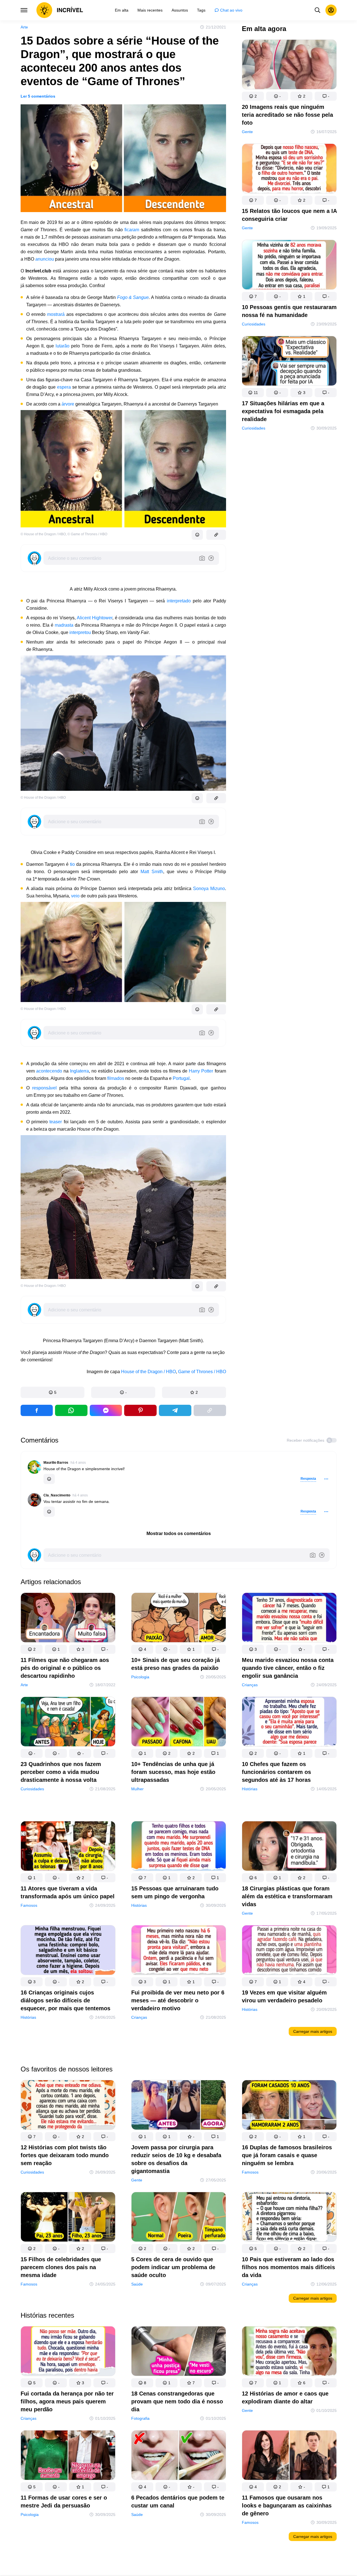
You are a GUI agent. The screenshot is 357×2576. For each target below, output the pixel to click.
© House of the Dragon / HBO (43, 534)
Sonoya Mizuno (209, 889)
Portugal (181, 1078)
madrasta (64, 625)
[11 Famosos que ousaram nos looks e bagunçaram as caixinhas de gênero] (289, 2456)
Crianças (250, 1685)
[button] (53, 1392)
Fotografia (140, 2418)
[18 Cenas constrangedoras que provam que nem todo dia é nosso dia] (179, 2352)
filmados (116, 1078)
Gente (247, 132)
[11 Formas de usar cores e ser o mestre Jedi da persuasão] (68, 2456)
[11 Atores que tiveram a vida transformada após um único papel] (68, 1847)
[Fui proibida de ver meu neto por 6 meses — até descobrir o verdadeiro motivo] (179, 1951)
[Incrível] (60, 10)
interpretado (179, 601)
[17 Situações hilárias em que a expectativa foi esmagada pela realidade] (289, 362)
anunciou (44, 259)
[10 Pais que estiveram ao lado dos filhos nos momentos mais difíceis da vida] (289, 2218)
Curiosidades (254, 324)
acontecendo (49, 1071)
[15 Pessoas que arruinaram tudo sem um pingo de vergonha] (179, 1847)
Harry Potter (201, 1071)
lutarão (63, 346)
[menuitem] (122, 10)
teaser (56, 1122)
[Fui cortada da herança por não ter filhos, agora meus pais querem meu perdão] (68, 2352)
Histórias (250, 1789)
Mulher (137, 1789)
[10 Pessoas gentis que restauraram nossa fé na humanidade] (289, 266)
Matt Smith (152, 872)
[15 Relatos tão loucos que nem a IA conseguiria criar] (289, 170)
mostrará (56, 314)
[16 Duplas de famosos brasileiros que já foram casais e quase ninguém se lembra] (289, 2106)
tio (72, 864)
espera (64, 387)
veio (75, 896)
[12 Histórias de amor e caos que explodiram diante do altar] (289, 2352)
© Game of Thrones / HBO (87, 534)
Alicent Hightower (95, 618)
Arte (24, 27)
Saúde (137, 2284)
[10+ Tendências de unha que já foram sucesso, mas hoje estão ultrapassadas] (179, 1723)
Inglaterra (79, 1071)
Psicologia (140, 1677)
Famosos (29, 1905)
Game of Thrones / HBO (202, 1372)
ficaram (131, 230)
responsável (44, 1088)
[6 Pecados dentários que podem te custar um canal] (179, 2456)
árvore (68, 404)
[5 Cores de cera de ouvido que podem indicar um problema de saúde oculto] (179, 2218)
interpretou (80, 632)
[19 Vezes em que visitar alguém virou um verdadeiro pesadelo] (289, 1951)
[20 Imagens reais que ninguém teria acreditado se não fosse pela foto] (289, 66)
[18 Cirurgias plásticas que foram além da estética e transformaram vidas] (289, 1847)
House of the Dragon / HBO (148, 1372)
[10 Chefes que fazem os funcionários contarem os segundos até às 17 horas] (289, 1723)
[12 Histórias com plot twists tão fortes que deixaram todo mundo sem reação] (68, 2106)
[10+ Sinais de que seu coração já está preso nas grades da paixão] (179, 1619)
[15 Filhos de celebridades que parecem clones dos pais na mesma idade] (68, 2218)
